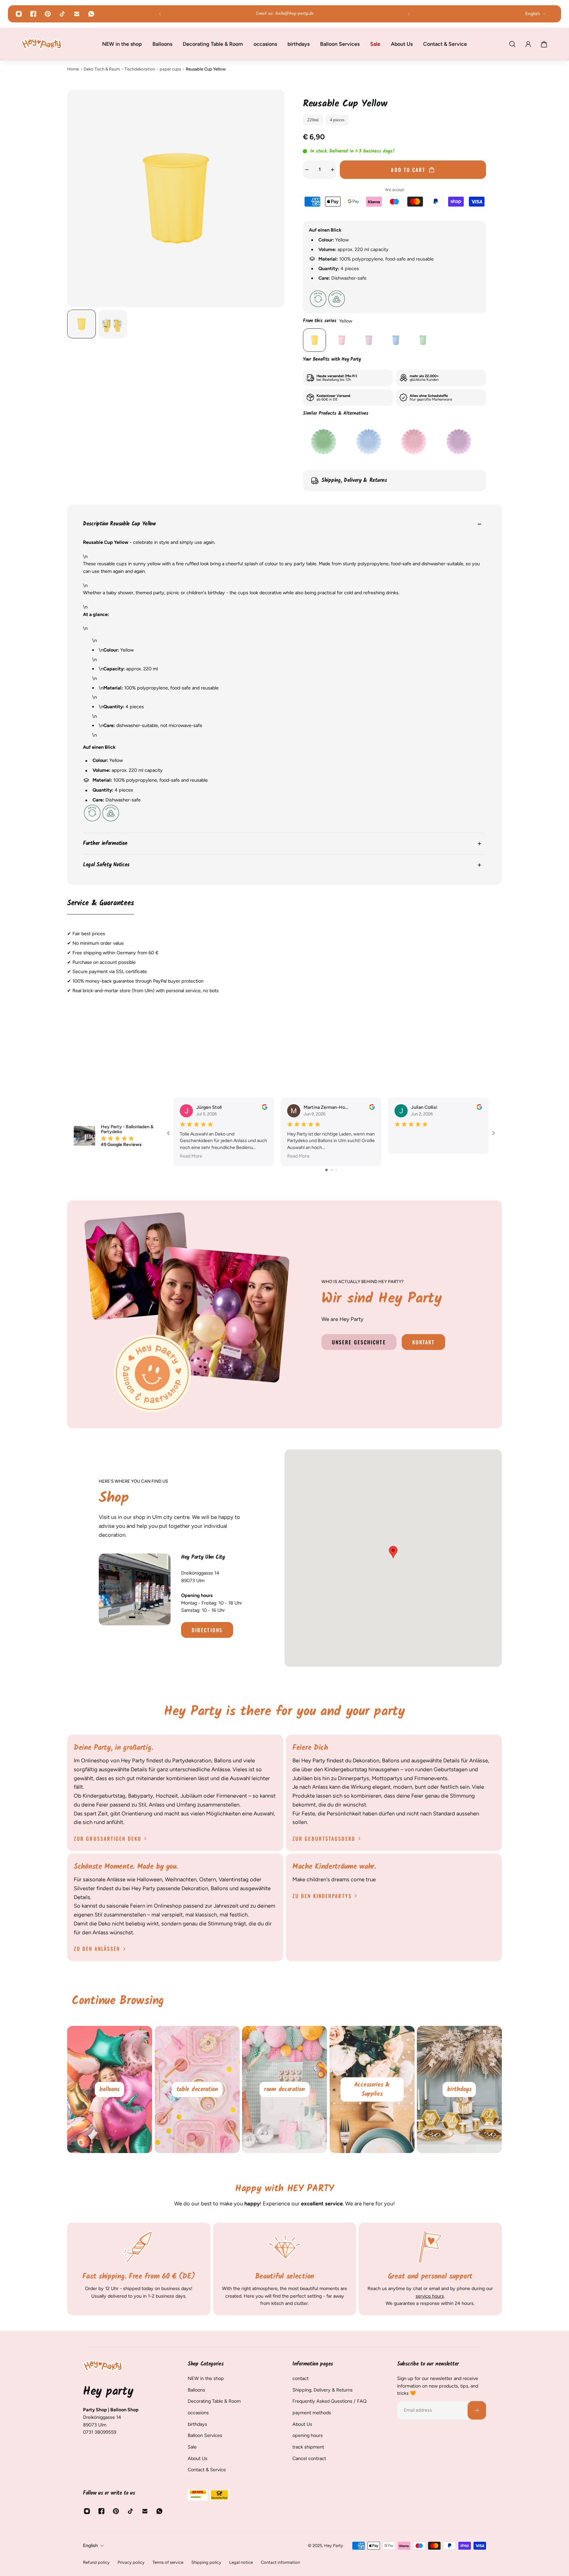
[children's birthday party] (460, 2089)
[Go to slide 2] (332, 1170)
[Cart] (544, 44)
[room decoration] (198, 2089)
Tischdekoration (140, 69)
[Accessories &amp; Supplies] (285, 2089)
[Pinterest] (48, 14)
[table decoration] (110, 2089)
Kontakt (424, 1342)
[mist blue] (396, 340)
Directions (207, 1630)
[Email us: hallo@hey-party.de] (284, 14)
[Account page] (528, 44)
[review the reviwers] (265, 1107)
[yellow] (314, 340)
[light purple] (369, 340)
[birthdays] (372, 2089)
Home (73, 69)
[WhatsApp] (91, 14)
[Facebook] (33, 14)
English (90, 2546)
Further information (105, 843)
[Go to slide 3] (336, 1170)
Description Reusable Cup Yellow (119, 524)
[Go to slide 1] (326, 1170)
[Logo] (41, 44)
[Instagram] (19, 14)
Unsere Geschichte (359, 1342)
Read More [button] (191, 1156)
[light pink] (341, 340)
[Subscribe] (477, 2410)
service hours (430, 2296)
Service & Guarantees (101, 904)
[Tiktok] (62, 14)
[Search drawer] (512, 44)
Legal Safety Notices (106, 865)
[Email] (77, 14)
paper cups (170, 69)
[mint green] (423, 340)
